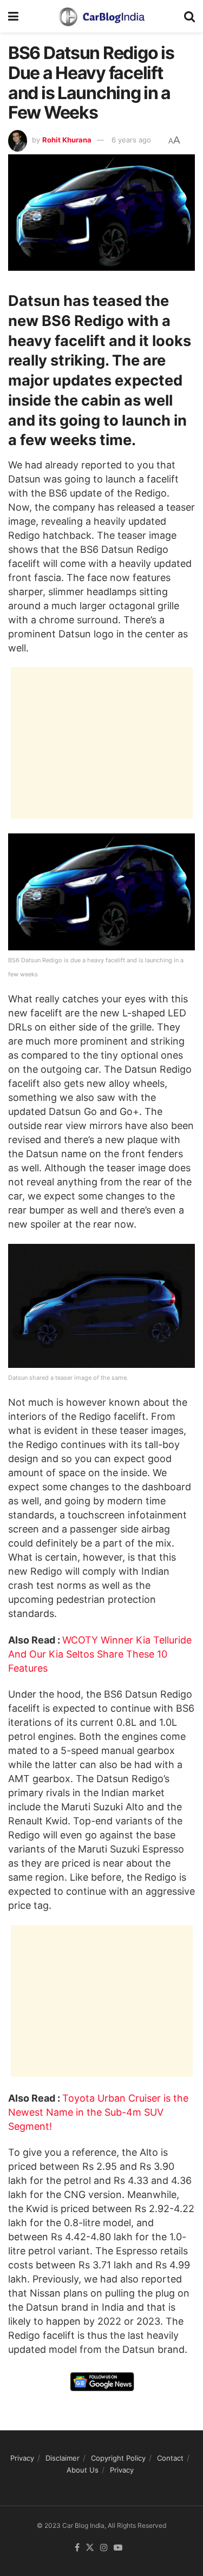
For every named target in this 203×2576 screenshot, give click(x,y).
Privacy (22, 2458)
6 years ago (131, 140)
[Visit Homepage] (101, 16)
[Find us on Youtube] (118, 2548)
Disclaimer (63, 2458)
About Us (83, 2470)
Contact (170, 2458)
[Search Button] (189, 16)
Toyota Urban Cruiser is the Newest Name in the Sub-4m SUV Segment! (98, 2112)
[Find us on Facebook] (77, 2548)
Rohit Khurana (67, 140)
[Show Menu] (13, 16)
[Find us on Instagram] (104, 2548)
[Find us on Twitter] (90, 2548)
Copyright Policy (118, 2458)
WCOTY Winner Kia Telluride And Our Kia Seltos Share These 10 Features (100, 1654)
